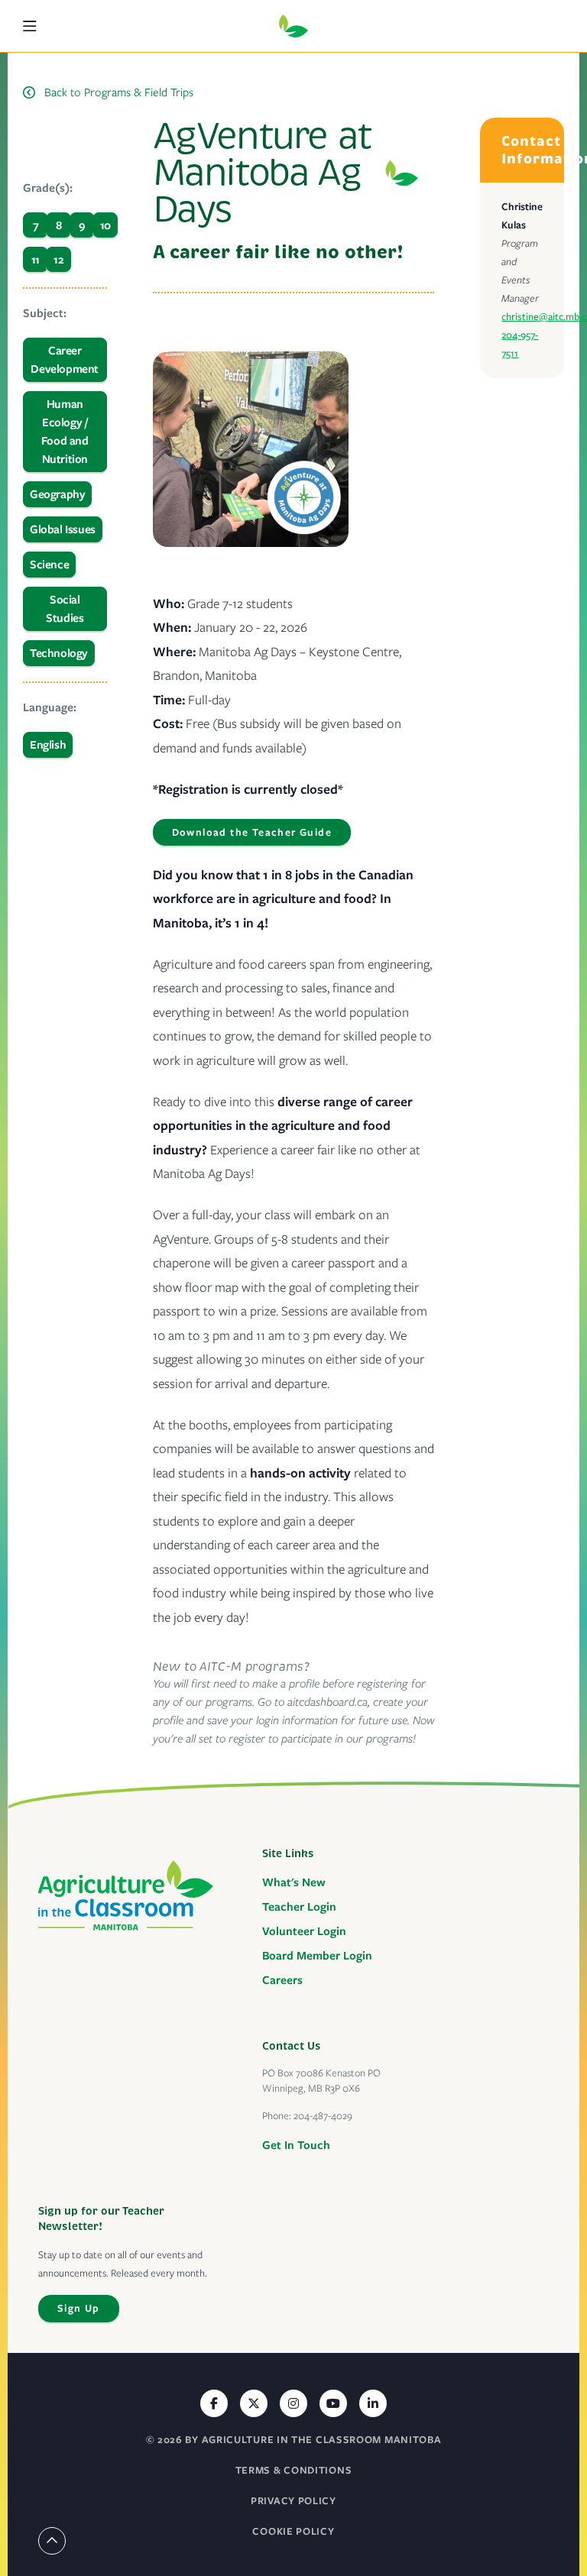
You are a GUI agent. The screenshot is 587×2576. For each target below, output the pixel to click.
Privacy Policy (293, 2501)
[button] (37, 26)
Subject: (45, 313)
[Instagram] (293, 2403)
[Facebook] (214, 2403)
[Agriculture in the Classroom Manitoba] (126, 1895)
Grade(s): (48, 188)
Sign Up (79, 2308)
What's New (294, 1882)
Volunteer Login (304, 1931)
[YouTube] (333, 2403)
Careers (282, 1980)
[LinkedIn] (373, 2403)
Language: (50, 707)
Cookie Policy (293, 2531)
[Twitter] (254, 2403)
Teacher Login (299, 1907)
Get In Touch (296, 2145)
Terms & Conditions (294, 2470)
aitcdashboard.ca (328, 1702)
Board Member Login (317, 1956)
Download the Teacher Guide (252, 832)
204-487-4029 (323, 2116)
